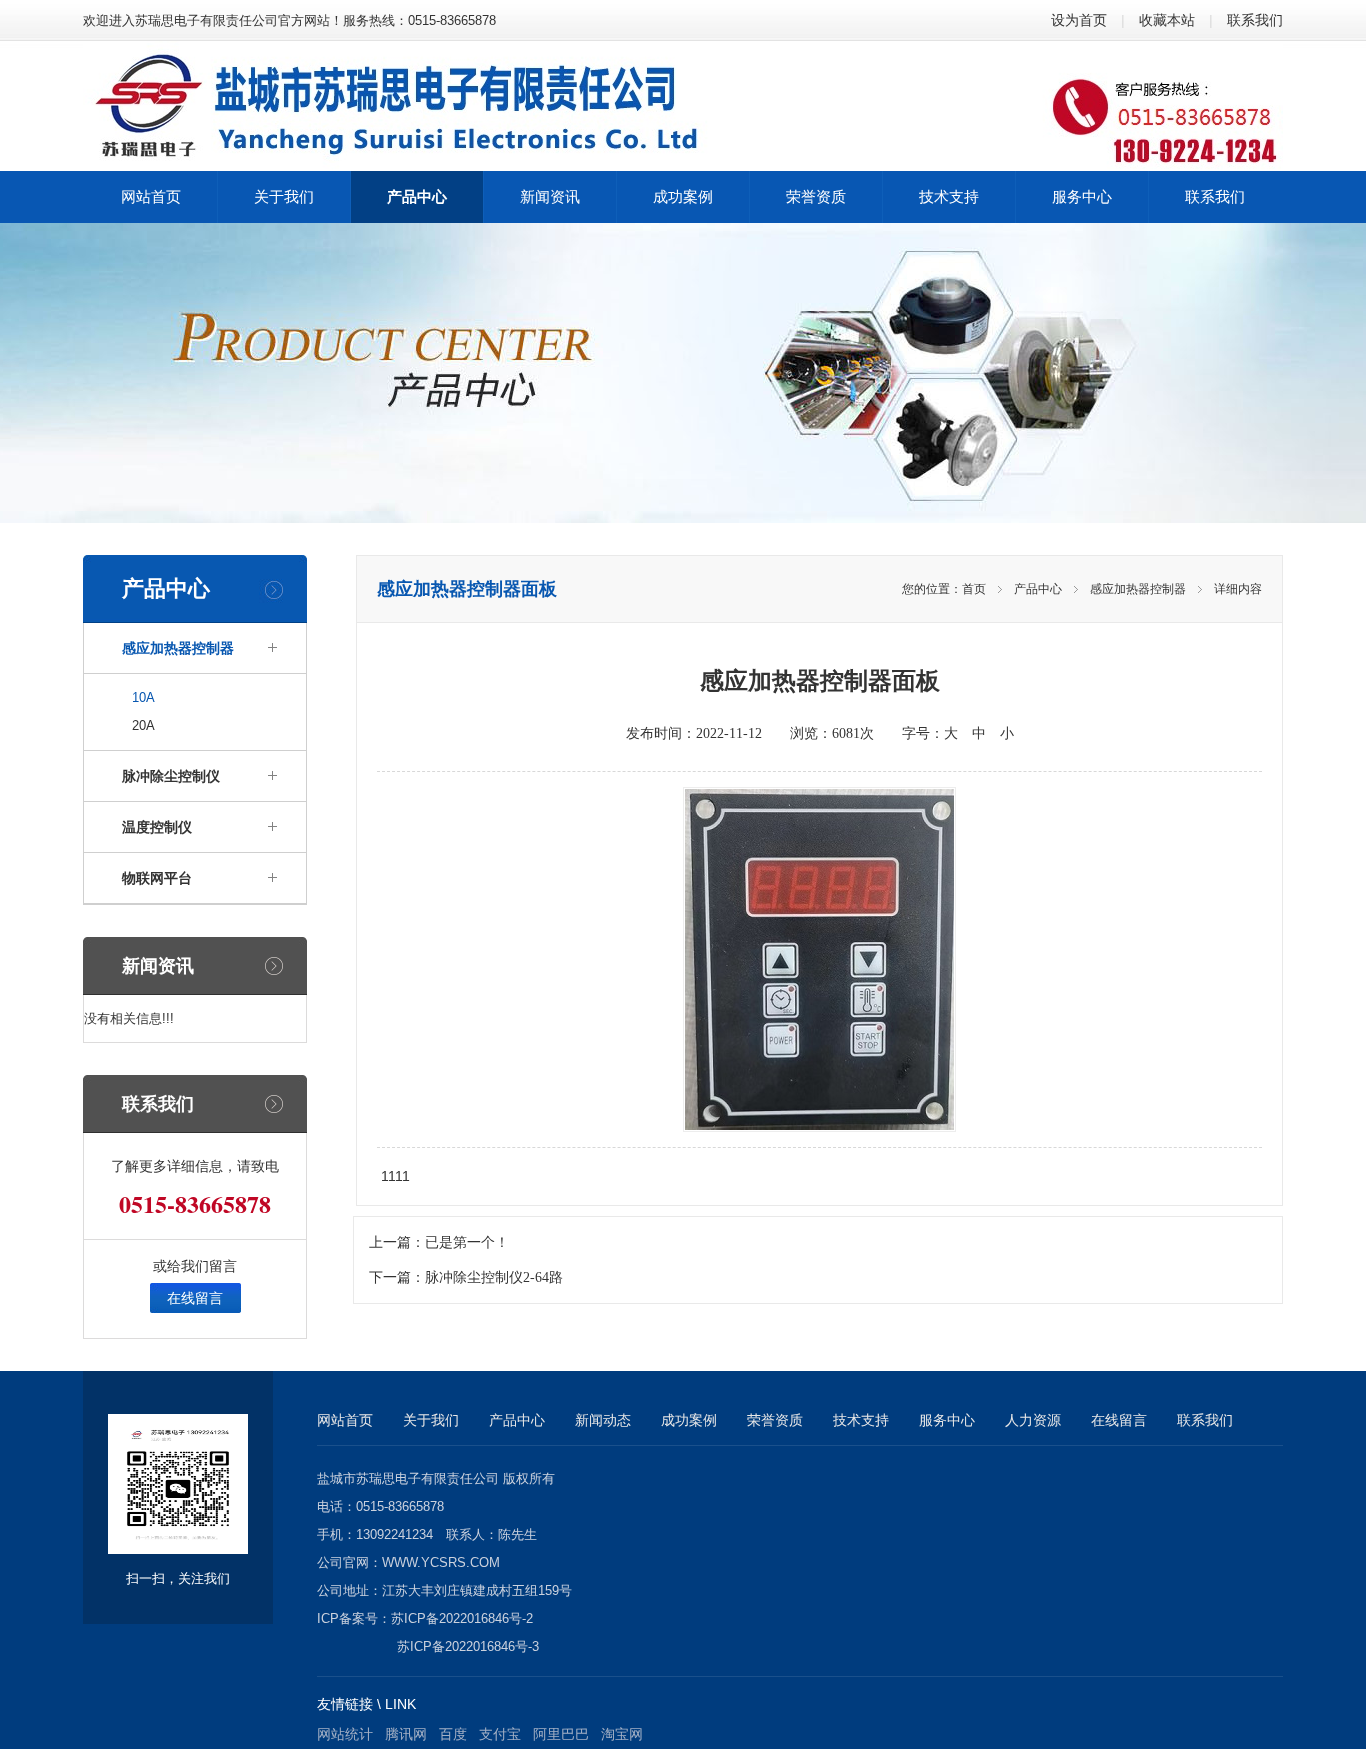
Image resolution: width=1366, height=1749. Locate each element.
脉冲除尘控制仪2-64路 (494, 1277)
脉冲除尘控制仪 (171, 776)
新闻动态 (603, 1420)
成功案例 (689, 1420)
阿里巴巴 (561, 1734)
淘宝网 (622, 1734)
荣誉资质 (775, 1420)
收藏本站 (1167, 20)
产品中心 (1038, 589)
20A (143, 725)
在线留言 (195, 1298)
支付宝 (500, 1734)
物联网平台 (157, 878)
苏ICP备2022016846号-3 (468, 1646)
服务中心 (947, 1420)
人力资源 (1033, 1420)
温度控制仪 (157, 827)
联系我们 (1255, 20)
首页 (974, 589)
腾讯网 (406, 1734)
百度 (453, 1734)
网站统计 (345, 1734)
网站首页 (345, 1420)
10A (143, 697)
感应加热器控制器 (178, 648)
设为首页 (1079, 20)
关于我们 (431, 1420)
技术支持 (861, 1420)
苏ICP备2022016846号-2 (462, 1618)
